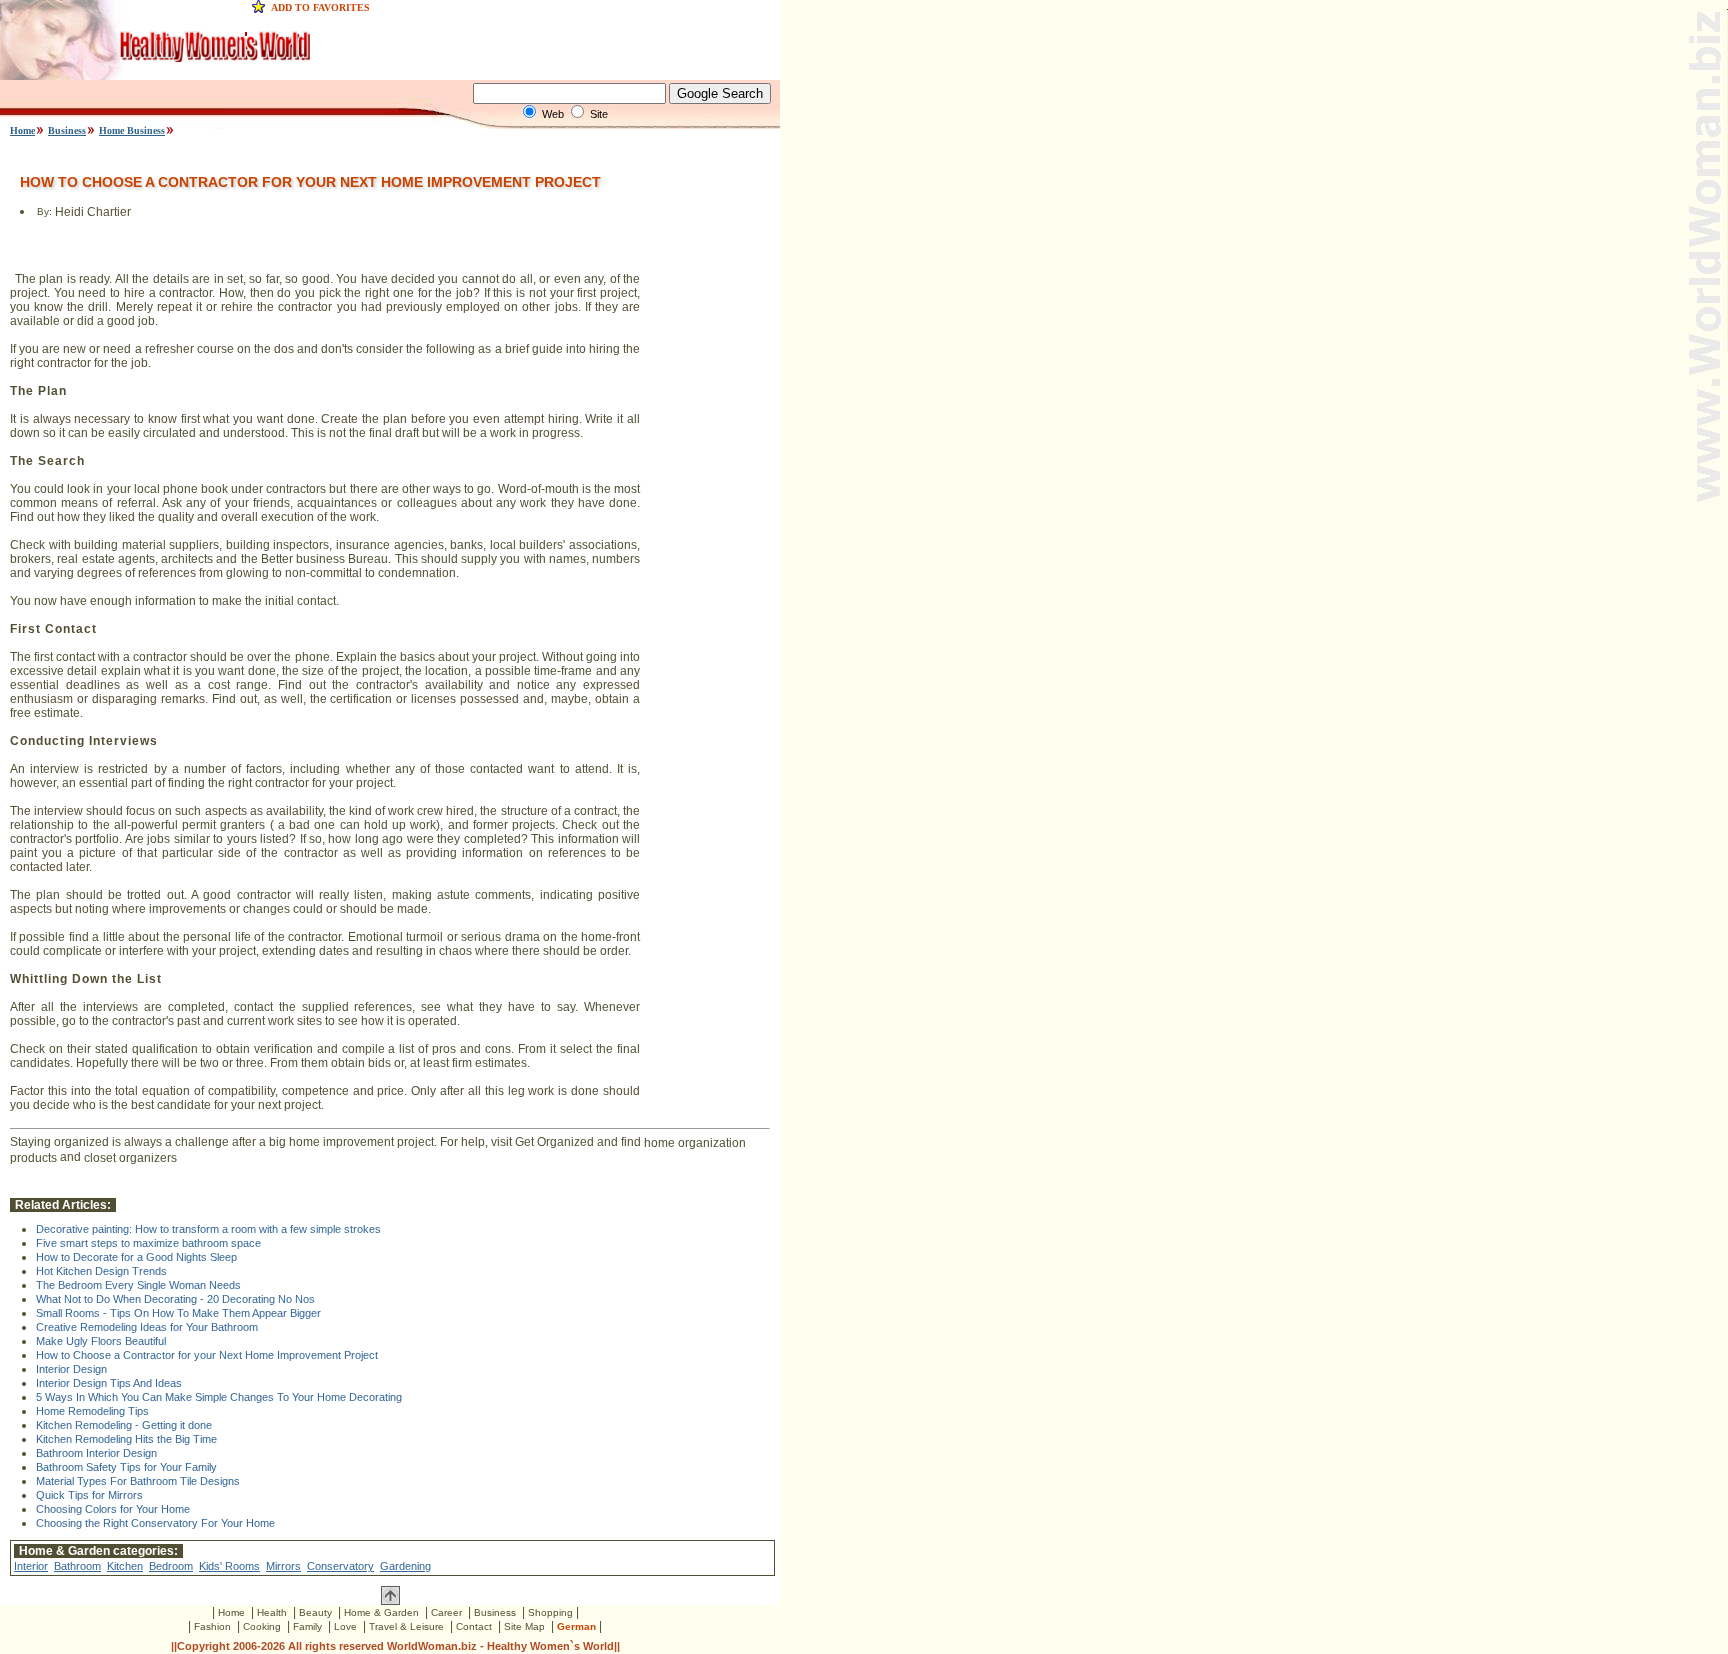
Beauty (315, 1612)
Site (599, 114)
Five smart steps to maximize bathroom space (148, 1243)
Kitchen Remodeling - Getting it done (124, 1425)
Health (272, 1612)
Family (307, 1626)
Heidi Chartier (93, 213)
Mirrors (283, 1566)
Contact (474, 1626)
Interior (31, 1566)
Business (67, 130)
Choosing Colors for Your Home (113, 1509)
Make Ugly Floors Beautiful (101, 1341)
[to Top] (390, 1601)
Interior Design (71, 1369)
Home (22, 130)
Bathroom (77, 1566)
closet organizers (130, 1157)
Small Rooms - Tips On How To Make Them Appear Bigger (178, 1313)
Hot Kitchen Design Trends (101, 1271)
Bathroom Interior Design (96, 1453)
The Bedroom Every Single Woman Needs (138, 1285)
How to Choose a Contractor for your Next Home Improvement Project (207, 1355)
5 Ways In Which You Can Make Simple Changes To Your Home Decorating (219, 1397)
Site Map (524, 1626)
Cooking (262, 1626)
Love (345, 1626)
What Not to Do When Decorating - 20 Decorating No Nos (175, 1299)
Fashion (212, 1626)
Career (446, 1612)
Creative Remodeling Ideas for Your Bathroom (147, 1327)
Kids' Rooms (229, 1566)
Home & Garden (381, 1612)
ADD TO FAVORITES (320, 7)
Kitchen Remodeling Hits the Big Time (126, 1439)
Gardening (405, 1566)
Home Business (132, 130)
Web (553, 114)
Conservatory (340, 1566)
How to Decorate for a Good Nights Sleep (136, 1257)
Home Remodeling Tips (92, 1411)
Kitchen (125, 1566)
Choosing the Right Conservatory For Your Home (155, 1523)
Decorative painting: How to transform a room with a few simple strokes (208, 1229)
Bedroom (171, 1566)
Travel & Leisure (406, 1626)
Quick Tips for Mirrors (89, 1495)
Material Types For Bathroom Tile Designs (138, 1481)
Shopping (550, 1612)
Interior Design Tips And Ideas (109, 1383)
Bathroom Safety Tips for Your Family (126, 1467)
